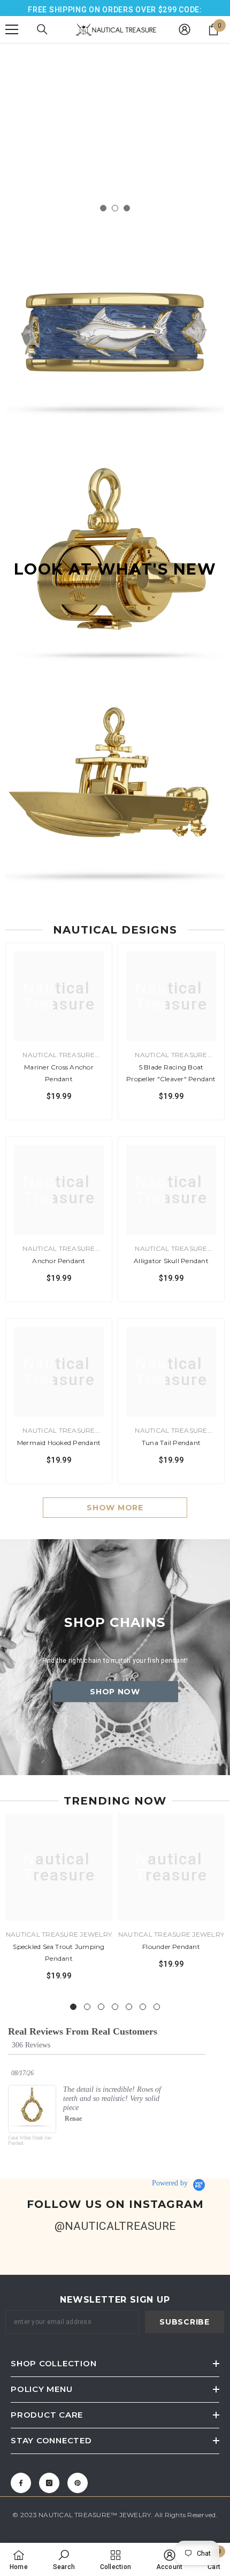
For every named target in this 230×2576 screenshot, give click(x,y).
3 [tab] (127, 208)
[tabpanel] (115, 144)
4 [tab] (115, 2007)
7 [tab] (157, 2007)
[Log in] (185, 29)
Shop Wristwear (115, 180)
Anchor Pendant (59, 1261)
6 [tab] (143, 2007)
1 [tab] (103, 208)
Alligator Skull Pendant (171, 1261)
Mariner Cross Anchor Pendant (59, 1073)
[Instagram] (49, 2483)
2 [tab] (115, 208)
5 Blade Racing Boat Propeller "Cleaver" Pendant (171, 1073)
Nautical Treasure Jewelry (59, 1934)
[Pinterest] (78, 2483)
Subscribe (184, 2322)
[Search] (42, 29)
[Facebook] (21, 2483)
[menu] (12, 29)
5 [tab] (129, 2007)
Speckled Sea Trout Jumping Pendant (59, 1952)
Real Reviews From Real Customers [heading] (83, 2032)
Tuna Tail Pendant (171, 1443)
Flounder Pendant (171, 1947)
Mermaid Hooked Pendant (59, 1443)
